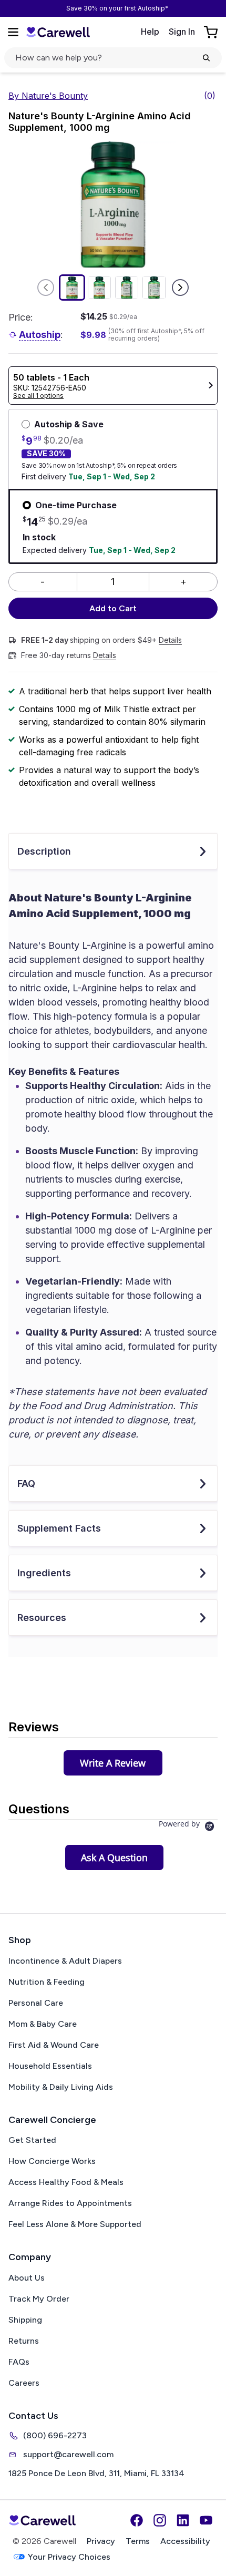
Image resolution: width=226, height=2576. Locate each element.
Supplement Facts (59, 1528)
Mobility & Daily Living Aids (61, 2087)
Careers (24, 2383)
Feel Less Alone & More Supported (75, 2224)
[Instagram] (160, 2520)
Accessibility (185, 2541)
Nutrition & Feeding (47, 1982)
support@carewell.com (68, 2454)
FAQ (26, 1484)
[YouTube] (206, 2520)
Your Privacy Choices (69, 2557)
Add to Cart (113, 608)
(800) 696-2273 (55, 2435)
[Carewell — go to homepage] (58, 32)
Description (44, 851)
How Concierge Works (52, 2161)
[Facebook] (137, 2520)
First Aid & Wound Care (54, 2045)
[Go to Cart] (212, 32)
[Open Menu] (13, 32)
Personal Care (36, 2003)
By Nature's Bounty (48, 96)
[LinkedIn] (183, 2520)
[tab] (113, 1763)
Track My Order (39, 2299)
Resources (42, 1618)
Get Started (32, 2140)
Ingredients (44, 1573)
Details (170, 640)
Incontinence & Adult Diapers (65, 1961)
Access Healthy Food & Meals (66, 2182)
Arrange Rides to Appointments (70, 2203)
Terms (138, 2541)
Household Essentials (50, 2066)
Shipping (25, 2320)
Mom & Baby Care (43, 2024)
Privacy (101, 2541)
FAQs (19, 2362)
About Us (27, 2278)
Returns (24, 2341)
